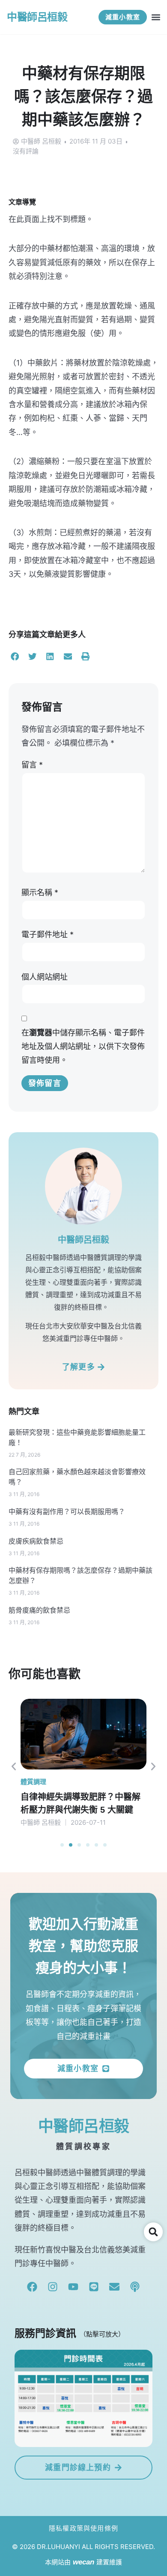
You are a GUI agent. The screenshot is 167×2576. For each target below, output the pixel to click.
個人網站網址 (45, 977)
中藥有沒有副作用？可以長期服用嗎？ (67, 1512)
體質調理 (33, 1782)
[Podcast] (135, 2287)
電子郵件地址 (48, 934)
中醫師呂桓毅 (37, 17)
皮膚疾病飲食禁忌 (36, 1541)
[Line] (94, 2287)
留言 (32, 765)
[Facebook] (32, 2287)
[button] (156, 17)
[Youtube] (73, 2287)
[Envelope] (114, 2287)
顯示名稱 (40, 892)
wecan (83, 2562)
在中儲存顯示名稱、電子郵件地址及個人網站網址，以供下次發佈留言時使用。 (83, 1047)
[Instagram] (53, 2287)
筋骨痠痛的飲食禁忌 (39, 1610)
